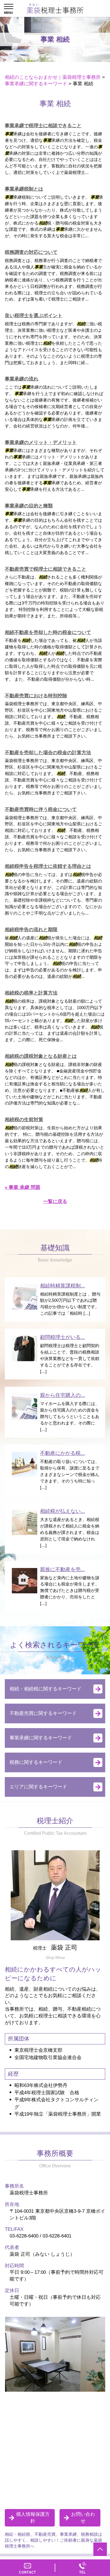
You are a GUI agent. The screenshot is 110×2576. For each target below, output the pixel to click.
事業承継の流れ (22, 379)
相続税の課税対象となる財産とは (41, 1056)
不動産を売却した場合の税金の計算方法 (48, 753)
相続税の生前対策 (24, 1120)
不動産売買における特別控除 (36, 696)
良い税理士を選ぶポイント (34, 316)
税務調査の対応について (31, 252)
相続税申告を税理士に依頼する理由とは (48, 866)
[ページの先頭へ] (100, 2549)
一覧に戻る (55, 1201)
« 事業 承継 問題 (23, 1187)
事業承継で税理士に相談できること (43, 126)
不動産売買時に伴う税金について (41, 809)
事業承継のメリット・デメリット (41, 443)
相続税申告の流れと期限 (31, 930)
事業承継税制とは (24, 189)
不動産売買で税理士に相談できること (46, 569)
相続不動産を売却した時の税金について (48, 632)
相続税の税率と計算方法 (31, 993)
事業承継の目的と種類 (29, 506)
